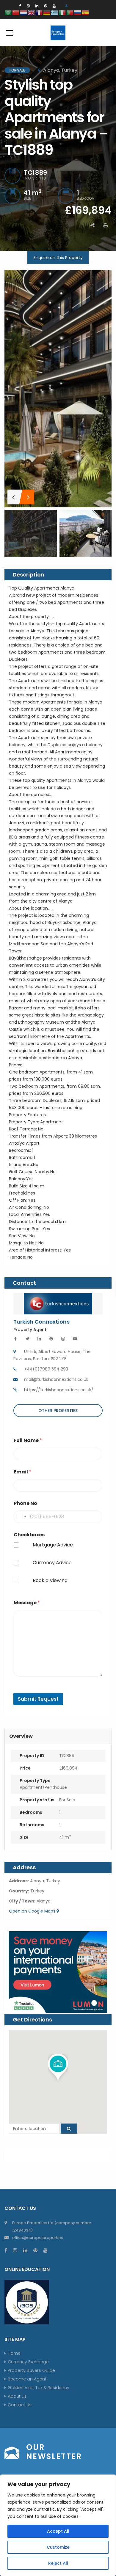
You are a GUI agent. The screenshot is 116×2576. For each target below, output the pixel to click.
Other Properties (58, 1411)
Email (22, 1472)
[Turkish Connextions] (58, 1303)
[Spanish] (86, 12)
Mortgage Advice (53, 1545)
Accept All (58, 2531)
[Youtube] (75, 1339)
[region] (58, 2525)
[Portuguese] (70, 12)
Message (27, 1603)
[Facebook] (20, 6)
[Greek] (55, 12)
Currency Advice (52, 1563)
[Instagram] (28, 6)
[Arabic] (8, 12)
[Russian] (78, 12)
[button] (58, 2068)
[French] (39, 12)
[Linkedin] (39, 1339)
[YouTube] (54, 6)
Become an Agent (27, 2379)
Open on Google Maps (33, 1911)
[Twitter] (27, 1339)
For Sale (67, 1800)
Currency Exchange (28, 2362)
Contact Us (20, 2405)
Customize (58, 2547)
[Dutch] (24, 12)
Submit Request (38, 1699)
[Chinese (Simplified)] (16, 12)
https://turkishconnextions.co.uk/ (59, 1390)
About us (17, 2396)
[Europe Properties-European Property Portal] (58, 33)
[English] (32, 12)
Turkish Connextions (41, 1322)
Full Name (28, 1440)
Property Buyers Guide (31, 2370)
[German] (47, 12)
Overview (21, 1736)
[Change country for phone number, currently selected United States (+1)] (21, 1517)
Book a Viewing (50, 1581)
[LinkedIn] (37, 6)
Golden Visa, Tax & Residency (39, 2388)
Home (14, 2353)
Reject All (58, 2563)
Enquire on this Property (58, 258)
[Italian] (62, 12)
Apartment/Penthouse (43, 1787)
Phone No (25, 1503)
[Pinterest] (46, 6)
